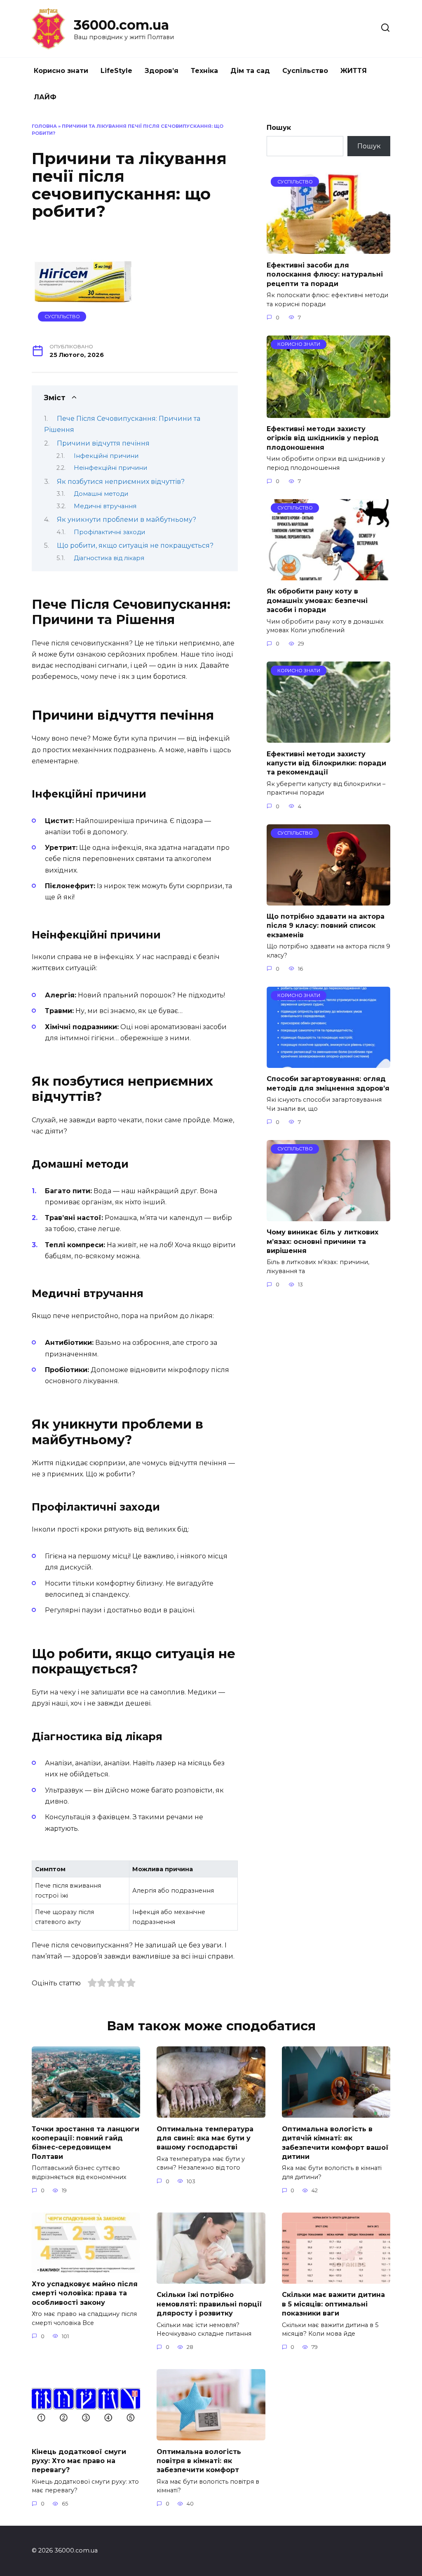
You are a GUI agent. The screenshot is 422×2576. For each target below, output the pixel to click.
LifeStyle (116, 71)
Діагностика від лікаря (109, 558)
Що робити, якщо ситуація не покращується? (135, 545)
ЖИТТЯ (354, 71)
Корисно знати (61, 71)
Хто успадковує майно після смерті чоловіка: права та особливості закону (85, 2293)
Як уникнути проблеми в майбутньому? (127, 520)
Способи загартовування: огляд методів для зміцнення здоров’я (328, 1083)
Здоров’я (162, 71)
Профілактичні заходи (109, 532)
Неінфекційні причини (110, 468)
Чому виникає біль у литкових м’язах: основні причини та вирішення (322, 1241)
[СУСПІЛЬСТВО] (328, 249)
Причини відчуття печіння (103, 443)
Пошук (279, 128)
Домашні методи (101, 494)
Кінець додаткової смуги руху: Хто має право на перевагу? (79, 2461)
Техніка (204, 71)
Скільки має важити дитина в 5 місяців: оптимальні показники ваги (333, 2304)
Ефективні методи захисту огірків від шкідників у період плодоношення (323, 438)
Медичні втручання (105, 506)
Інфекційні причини (106, 456)
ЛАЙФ (45, 97)
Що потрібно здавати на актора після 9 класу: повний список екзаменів (326, 926)
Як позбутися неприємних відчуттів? (121, 482)
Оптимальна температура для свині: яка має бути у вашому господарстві (205, 2138)
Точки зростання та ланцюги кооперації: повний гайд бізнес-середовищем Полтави (86, 2142)
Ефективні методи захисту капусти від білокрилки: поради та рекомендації (326, 763)
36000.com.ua (121, 25)
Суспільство (305, 71)
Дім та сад (250, 71)
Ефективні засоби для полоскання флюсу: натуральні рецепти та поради (325, 274)
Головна (44, 126)
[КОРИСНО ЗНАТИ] (328, 413)
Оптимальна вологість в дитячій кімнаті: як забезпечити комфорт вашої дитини (335, 2142)
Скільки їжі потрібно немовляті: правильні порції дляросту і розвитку (209, 2304)
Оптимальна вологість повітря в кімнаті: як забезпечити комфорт (199, 2461)
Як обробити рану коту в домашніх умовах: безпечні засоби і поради (317, 601)
